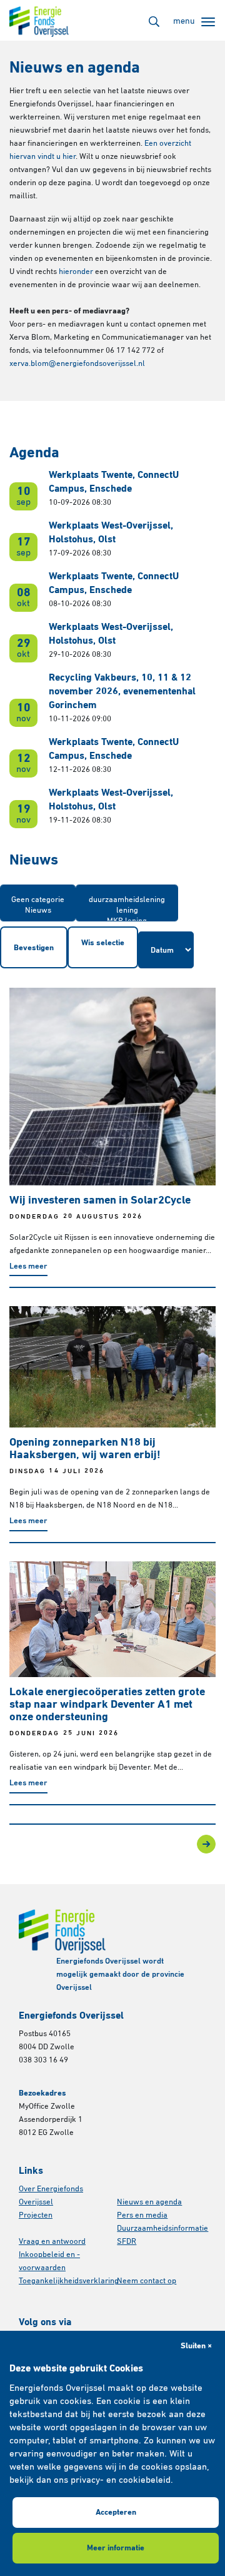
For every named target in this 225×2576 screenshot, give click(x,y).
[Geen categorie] (38, 900)
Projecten (36, 2215)
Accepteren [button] (116, 2513)
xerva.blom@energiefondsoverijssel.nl (77, 364)
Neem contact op (147, 2281)
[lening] (127, 911)
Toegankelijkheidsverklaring (69, 2281)
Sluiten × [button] (196, 2346)
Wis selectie (103, 943)
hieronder (76, 272)
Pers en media (142, 2215)
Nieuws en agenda (149, 2202)
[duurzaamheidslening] (127, 900)
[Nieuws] (38, 911)
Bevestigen (34, 948)
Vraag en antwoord (52, 2242)
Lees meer (28, 1266)
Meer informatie (116, 2548)
